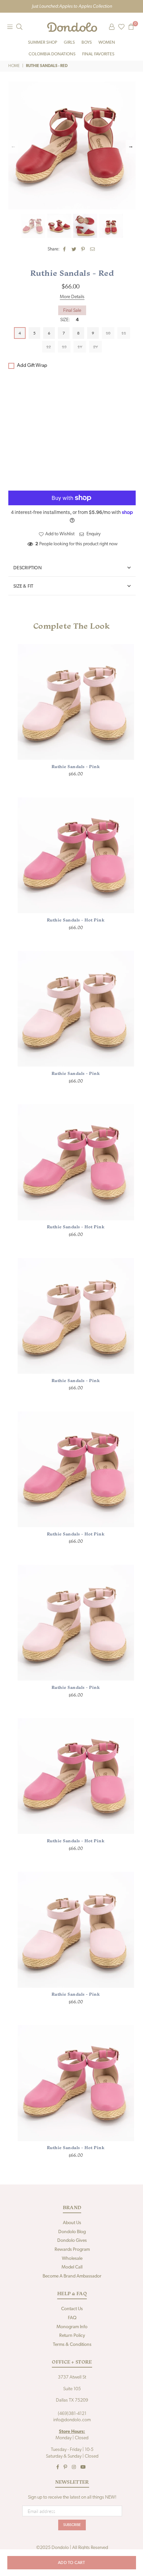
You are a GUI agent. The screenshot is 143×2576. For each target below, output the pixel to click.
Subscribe (72, 2525)
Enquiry (93, 534)
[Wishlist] (121, 27)
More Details (72, 297)
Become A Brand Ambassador (72, 2276)
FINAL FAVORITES (98, 54)
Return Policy (72, 2336)
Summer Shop (43, 43)
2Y (95, 347)
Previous (13, 147)
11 (124, 333)
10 (108, 333)
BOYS (87, 43)
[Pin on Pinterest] (83, 249)
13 (64, 347)
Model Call (72, 2267)
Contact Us (72, 2309)
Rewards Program (72, 2250)
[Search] (19, 27)
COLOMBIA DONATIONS (52, 54)
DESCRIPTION (27, 568)
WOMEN (107, 43)
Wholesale (72, 2259)
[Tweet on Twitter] (74, 249)
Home (14, 66)
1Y (80, 347)
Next (131, 147)
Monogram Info (72, 2327)
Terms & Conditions (72, 2345)
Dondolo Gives (72, 2241)
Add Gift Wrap (32, 366)
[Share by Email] (93, 249)
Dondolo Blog (72, 2232)
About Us (72, 2223)
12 (49, 347)
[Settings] (112, 27)
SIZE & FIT (23, 586)
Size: (70, 320)
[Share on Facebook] (65, 249)
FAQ (72, 2318)
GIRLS (69, 43)
